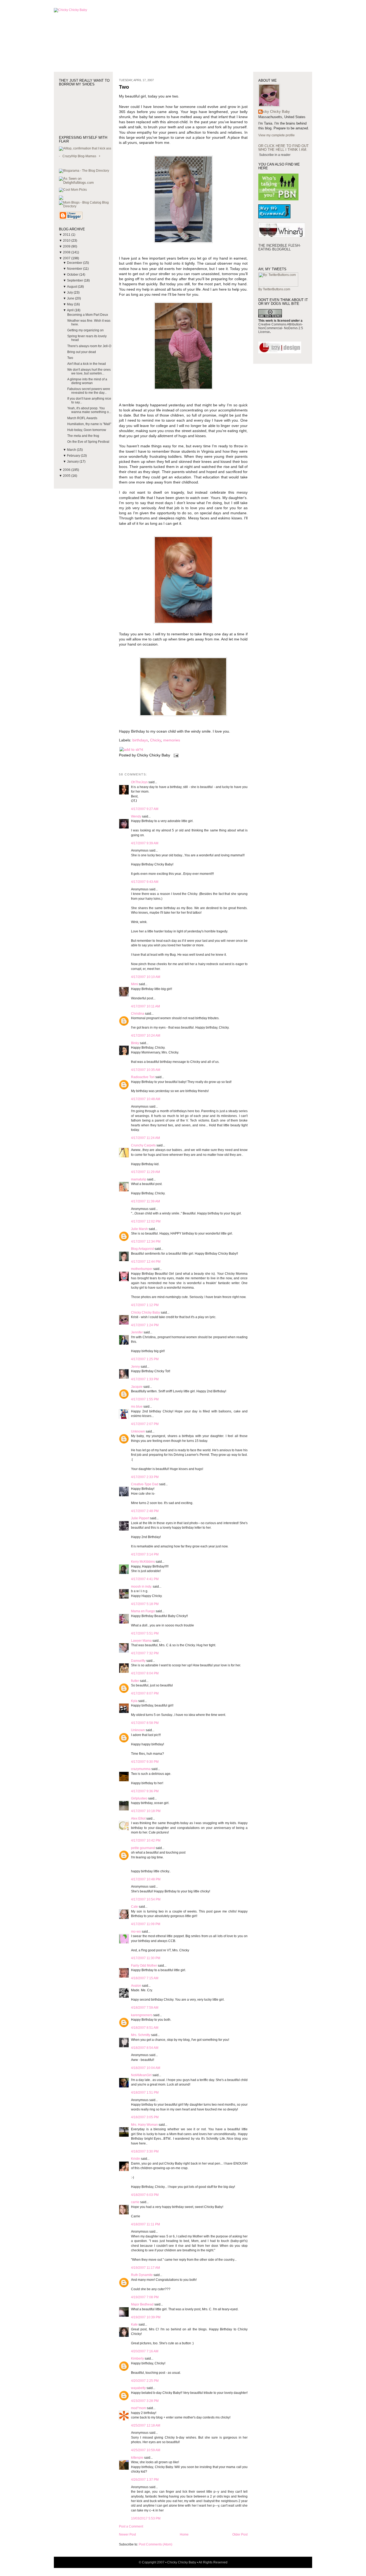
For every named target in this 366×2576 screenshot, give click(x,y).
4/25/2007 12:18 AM (146, 2425)
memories (172, 740)
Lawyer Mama (141, 1641)
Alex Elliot (138, 1818)
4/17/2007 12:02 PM (146, 1221)
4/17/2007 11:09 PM (146, 1924)
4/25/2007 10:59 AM (146, 2450)
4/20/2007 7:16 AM (145, 2351)
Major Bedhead (142, 2304)
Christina (138, 1014)
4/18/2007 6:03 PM (145, 2195)
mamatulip (139, 1179)
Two (70, 358)
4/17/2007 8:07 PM (145, 1693)
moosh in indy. (141, 1587)
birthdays (140, 740)
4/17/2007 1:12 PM (145, 1305)
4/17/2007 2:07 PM (145, 1424)
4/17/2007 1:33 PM (145, 1379)
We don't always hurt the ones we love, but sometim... (89, 372)
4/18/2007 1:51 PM (145, 2093)
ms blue (137, 1407)
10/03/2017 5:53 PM (146, 2518)
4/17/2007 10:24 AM (146, 1036)
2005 (67, 476)
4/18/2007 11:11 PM (145, 2224)
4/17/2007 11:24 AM (145, 1138)
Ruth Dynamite (142, 2275)
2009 (67, 246)
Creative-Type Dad (145, 1484)
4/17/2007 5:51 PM (145, 1633)
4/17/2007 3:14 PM (145, 1554)
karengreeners (142, 2015)
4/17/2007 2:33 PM (145, 1477)
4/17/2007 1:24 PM (145, 1325)
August (72, 287)
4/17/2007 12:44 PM (146, 1262)
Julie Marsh (139, 1229)
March (72, 450)
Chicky (156, 740)
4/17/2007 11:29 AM (145, 1172)
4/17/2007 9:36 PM (145, 1791)
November (75, 269)
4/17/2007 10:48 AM (146, 1099)
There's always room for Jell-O (89, 346)
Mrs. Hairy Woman (144, 2125)
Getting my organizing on (85, 330)
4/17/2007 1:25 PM (145, 1359)
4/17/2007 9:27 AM (145, 809)
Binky (135, 1043)
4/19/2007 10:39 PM (146, 2317)
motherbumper (142, 1269)
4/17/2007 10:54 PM (146, 1899)
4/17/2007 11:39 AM (145, 1201)
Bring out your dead (82, 352)
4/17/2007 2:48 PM (145, 1511)
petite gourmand (143, 1848)
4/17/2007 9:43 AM (145, 882)
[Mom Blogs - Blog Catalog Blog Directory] (86, 206)
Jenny (135, 1367)
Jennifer (137, 1332)
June (71, 298)
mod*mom (139, 2408)
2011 (67, 235)
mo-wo (136, 1932)
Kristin (136, 2159)
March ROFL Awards (82, 418)
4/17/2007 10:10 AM (146, 977)
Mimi (135, 984)
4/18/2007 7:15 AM (145, 1978)
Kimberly (137, 2358)
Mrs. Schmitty (141, 2035)
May (70, 304)
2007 (67, 258)
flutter (135, 1681)
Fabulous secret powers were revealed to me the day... (89, 391)
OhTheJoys (139, 782)
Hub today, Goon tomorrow (87, 430)
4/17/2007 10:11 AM (145, 1006)
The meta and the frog (83, 436)
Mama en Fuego (143, 1611)
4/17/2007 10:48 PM (146, 1879)
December (75, 263)
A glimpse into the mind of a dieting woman (87, 381)
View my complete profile (277, 135)
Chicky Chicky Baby (145, 1313)
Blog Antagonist (142, 1249)
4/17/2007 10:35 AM (146, 1070)
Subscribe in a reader (275, 155)
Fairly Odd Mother (144, 1966)
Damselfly (138, 1661)
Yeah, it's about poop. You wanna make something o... (89, 410)
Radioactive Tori (143, 1077)
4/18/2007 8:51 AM (145, 2028)
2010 (67, 241)
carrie (135, 2202)
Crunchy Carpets (143, 1145)
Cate (135, 1907)
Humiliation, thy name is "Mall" (89, 424)
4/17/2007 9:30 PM (145, 1762)
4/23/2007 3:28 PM (145, 2401)
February (74, 456)
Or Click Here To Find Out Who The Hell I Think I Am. (283, 148)
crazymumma (141, 1769)
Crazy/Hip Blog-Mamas (79, 156)
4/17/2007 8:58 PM (145, 1723)
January (73, 462)
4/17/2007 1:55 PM (145, 1399)
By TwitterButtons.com (274, 289)
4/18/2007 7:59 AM (145, 2008)
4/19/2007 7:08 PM (145, 2297)
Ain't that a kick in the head (87, 364)
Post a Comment (131, 2526)
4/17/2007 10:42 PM (146, 1840)
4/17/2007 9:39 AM (145, 843)
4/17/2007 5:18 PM (145, 1604)
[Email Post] (175, 755)
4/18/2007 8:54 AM (145, 2048)
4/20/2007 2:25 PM (145, 2381)
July (70, 293)
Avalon (136, 1986)
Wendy (136, 816)
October (73, 275)
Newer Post (127, 2534)
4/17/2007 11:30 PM (146, 1958)
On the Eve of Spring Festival (88, 442)
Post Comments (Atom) (156, 2544)
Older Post (240, 2534)
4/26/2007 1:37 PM (145, 2480)
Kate (134, 2324)
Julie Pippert (140, 1518)
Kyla (134, 1701)
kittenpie (137, 2458)
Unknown (138, 1431)
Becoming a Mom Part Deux (88, 315)
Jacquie (137, 1387)
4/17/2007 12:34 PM (146, 1242)
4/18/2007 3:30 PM (145, 2151)
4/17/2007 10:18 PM (146, 1811)
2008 (67, 252)
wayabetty (138, 2388)
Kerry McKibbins (143, 1562)
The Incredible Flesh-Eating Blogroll (279, 247)
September (75, 280)
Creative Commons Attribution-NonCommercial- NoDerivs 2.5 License (281, 328)
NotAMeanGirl (141, 2075)
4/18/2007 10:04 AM (146, 2068)
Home (184, 2534)
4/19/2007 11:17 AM (145, 2268)
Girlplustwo (139, 1798)
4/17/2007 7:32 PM (145, 1653)
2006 (67, 470)
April (71, 310)
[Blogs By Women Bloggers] (61, 199)
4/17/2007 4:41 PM (145, 1579)
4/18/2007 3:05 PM (145, 2117)
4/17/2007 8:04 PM (145, 1673)
